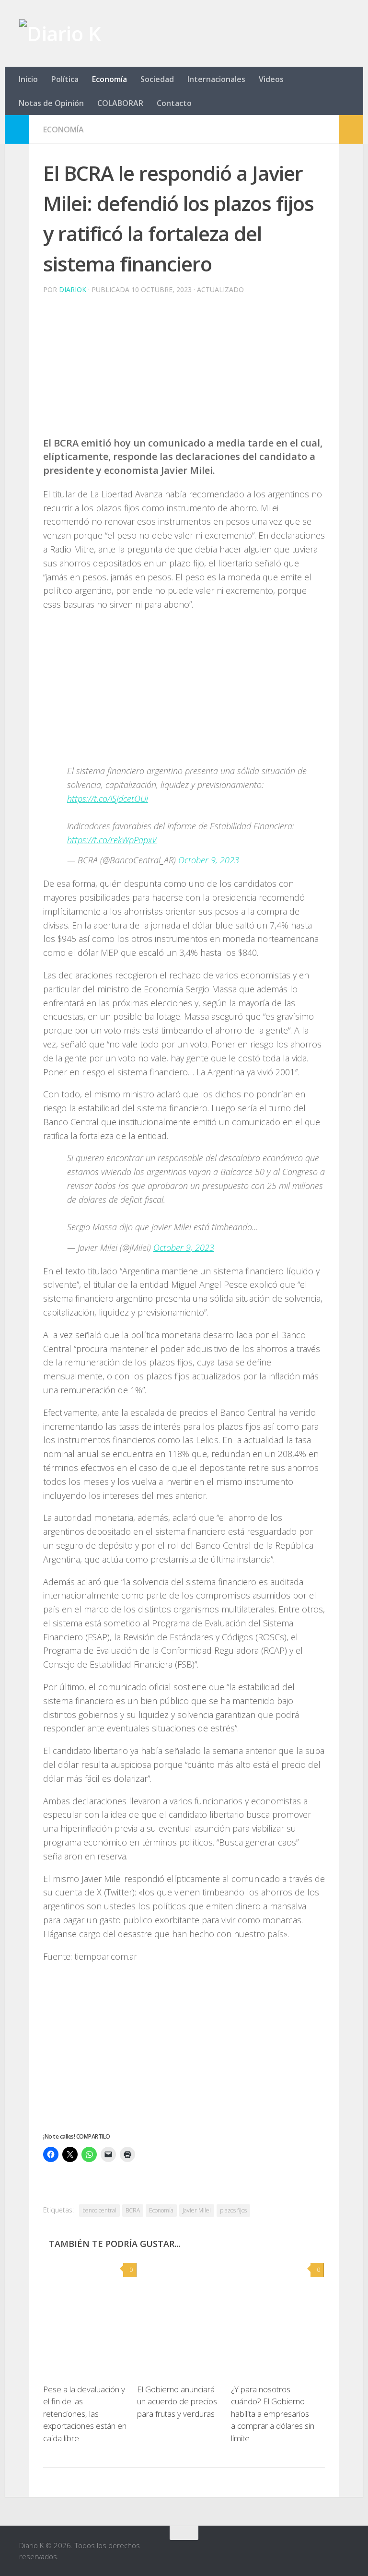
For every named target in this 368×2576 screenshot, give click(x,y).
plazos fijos (233, 2210)
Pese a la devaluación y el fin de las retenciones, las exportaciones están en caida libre (85, 2414)
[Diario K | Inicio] (60, 34)
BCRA (133, 2210)
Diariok (73, 289)
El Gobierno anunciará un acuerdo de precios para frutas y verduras (177, 2401)
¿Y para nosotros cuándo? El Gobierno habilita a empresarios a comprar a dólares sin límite (273, 2414)
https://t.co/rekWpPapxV (112, 840)
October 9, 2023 (209, 860)
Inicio (28, 79)
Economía (109, 79)
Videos (271, 79)
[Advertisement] (184, 369)
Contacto (174, 103)
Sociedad (157, 79)
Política (65, 79)
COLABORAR (120, 103)
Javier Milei (197, 2210)
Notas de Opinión (51, 103)
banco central (99, 2210)
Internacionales (216, 79)
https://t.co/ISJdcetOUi (108, 799)
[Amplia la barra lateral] (17, 129)
